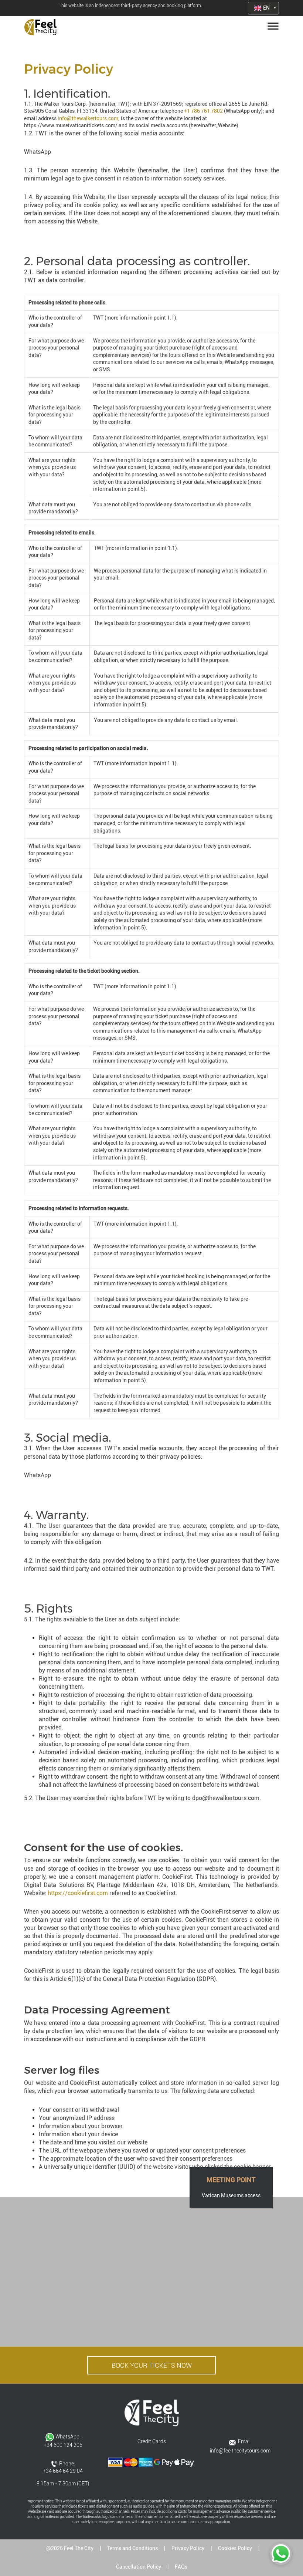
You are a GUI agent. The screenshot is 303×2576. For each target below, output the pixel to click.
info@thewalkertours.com (88, 118)
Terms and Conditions (132, 2548)
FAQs (181, 2567)
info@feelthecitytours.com (240, 2451)
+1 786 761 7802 (203, 111)
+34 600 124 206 (63, 2445)
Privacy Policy (188, 2548)
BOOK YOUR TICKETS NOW (152, 2365)
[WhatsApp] (281, 2554)
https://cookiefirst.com (78, 1893)
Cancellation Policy (139, 2567)
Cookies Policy (235, 2548)
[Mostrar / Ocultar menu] (272, 27)
